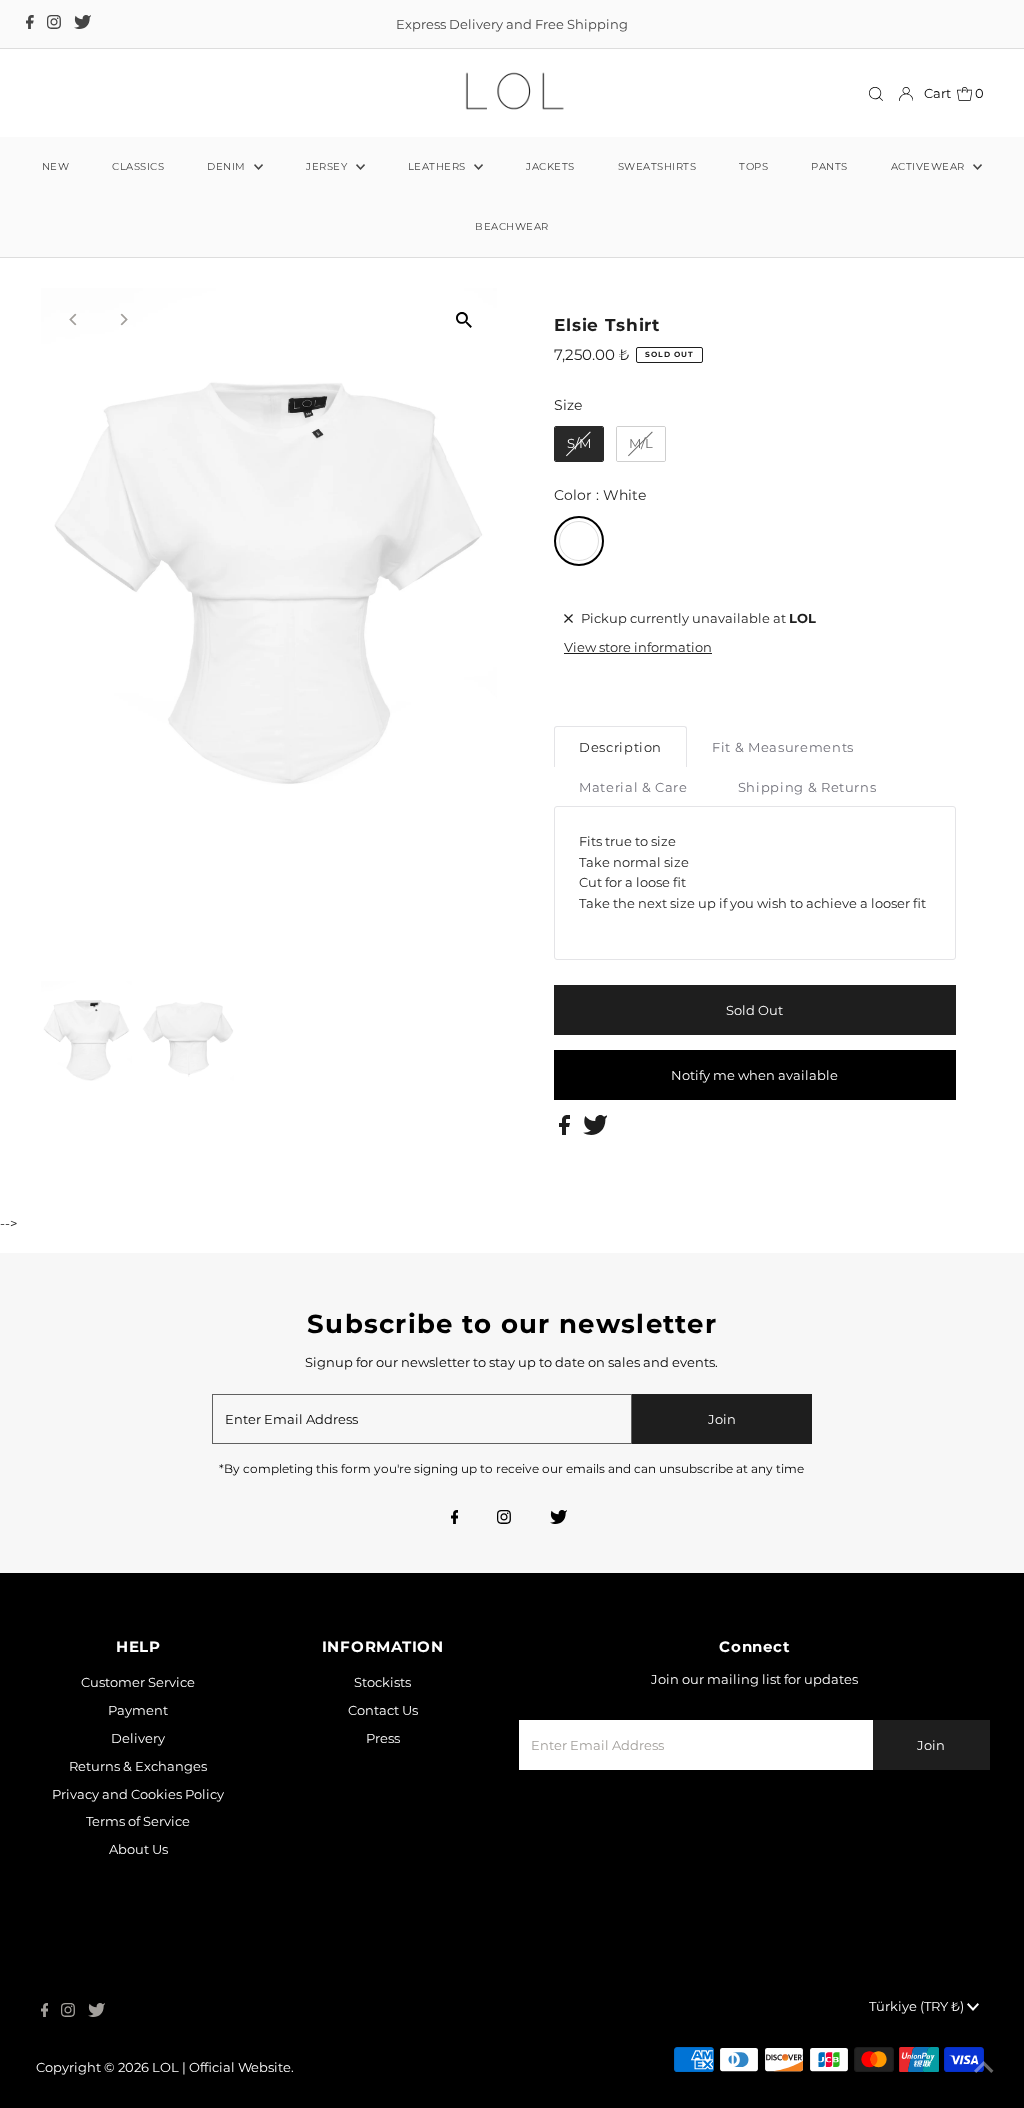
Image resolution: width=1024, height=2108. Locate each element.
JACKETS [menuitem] (550, 166)
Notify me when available (754, 1075)
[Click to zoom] (464, 320)
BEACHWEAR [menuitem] (512, 226)
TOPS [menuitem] (753, 166)
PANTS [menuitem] (829, 166)
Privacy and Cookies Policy (138, 1794)
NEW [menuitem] (56, 166)
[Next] (122, 319)
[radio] (579, 444)
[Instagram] (54, 24)
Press (383, 1738)
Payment (138, 1710)
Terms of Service (138, 1821)
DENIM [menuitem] (228, 166)
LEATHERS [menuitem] (439, 166)
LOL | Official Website (221, 2067)
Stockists (382, 1682)
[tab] (620, 746)
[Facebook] (30, 24)
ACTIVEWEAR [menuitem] (930, 166)
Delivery (138, 1738)
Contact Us (383, 1710)
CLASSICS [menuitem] (138, 166)
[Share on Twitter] (595, 1130)
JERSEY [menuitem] (328, 166)
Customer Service (138, 1682)
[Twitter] (82, 24)
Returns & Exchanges (138, 1766)
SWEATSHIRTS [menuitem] (657, 166)
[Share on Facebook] (566, 1130)
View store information (638, 647)
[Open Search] (876, 93)
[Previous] (73, 319)
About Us (138, 1849)
